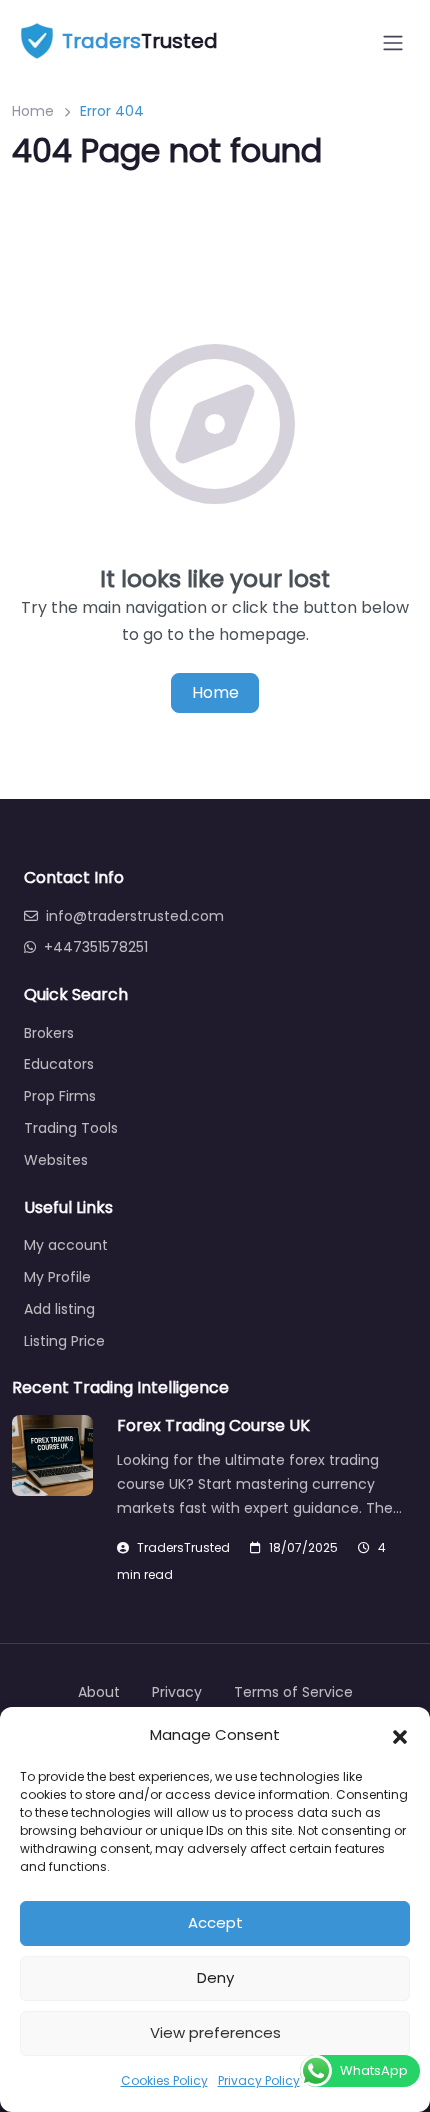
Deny (215, 1977)
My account (66, 1245)
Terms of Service (293, 1692)
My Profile (57, 1277)
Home (33, 111)
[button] (400, 1735)
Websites (56, 1160)
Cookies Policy (164, 2080)
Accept (215, 1922)
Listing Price (64, 1341)
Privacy (177, 1692)
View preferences (215, 2032)
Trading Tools (71, 1128)
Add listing (59, 1309)
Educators (59, 1064)
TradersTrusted (183, 1547)
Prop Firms (60, 1096)
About (99, 1692)
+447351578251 (96, 947)
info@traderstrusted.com (135, 916)
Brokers (49, 1033)
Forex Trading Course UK (213, 1425)
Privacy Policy (259, 2080)
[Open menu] (393, 43)
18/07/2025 (303, 1547)
